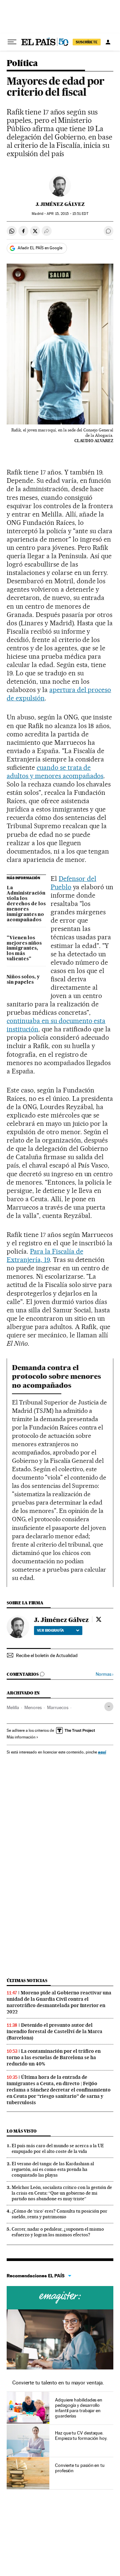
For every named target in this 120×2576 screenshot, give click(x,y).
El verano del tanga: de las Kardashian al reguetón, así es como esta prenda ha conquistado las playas (53, 2169)
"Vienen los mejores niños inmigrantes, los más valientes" (24, 949)
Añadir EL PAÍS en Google (40, 248)
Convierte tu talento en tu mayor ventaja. (58, 2383)
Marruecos (58, 1707)
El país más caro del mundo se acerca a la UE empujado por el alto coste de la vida (58, 2148)
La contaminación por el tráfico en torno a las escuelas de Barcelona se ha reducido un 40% (54, 2057)
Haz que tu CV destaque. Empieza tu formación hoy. (81, 2436)
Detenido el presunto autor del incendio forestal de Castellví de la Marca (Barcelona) (54, 2031)
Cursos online (60, 2298)
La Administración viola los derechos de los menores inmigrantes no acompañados (26, 904)
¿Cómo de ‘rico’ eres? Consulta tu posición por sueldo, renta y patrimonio (59, 2214)
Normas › (104, 1674)
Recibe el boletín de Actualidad (47, 1655)
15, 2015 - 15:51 (67, 214)
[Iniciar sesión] (108, 42)
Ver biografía (50, 1630)
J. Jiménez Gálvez (60, 204)
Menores (33, 1707)
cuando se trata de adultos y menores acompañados (55, 772)
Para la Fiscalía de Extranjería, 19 (45, 1255)
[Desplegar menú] (12, 42)
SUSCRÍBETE (87, 42)
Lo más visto (22, 2131)
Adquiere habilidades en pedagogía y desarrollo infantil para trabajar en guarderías (79, 2408)
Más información (21, 1737)
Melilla (13, 1707)
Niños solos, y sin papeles (23, 980)
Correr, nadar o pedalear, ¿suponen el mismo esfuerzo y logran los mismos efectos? (58, 2232)
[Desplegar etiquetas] (109, 1707)
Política (22, 64)
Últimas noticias (27, 1981)
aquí (102, 1752)
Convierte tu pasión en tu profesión (80, 2468)
